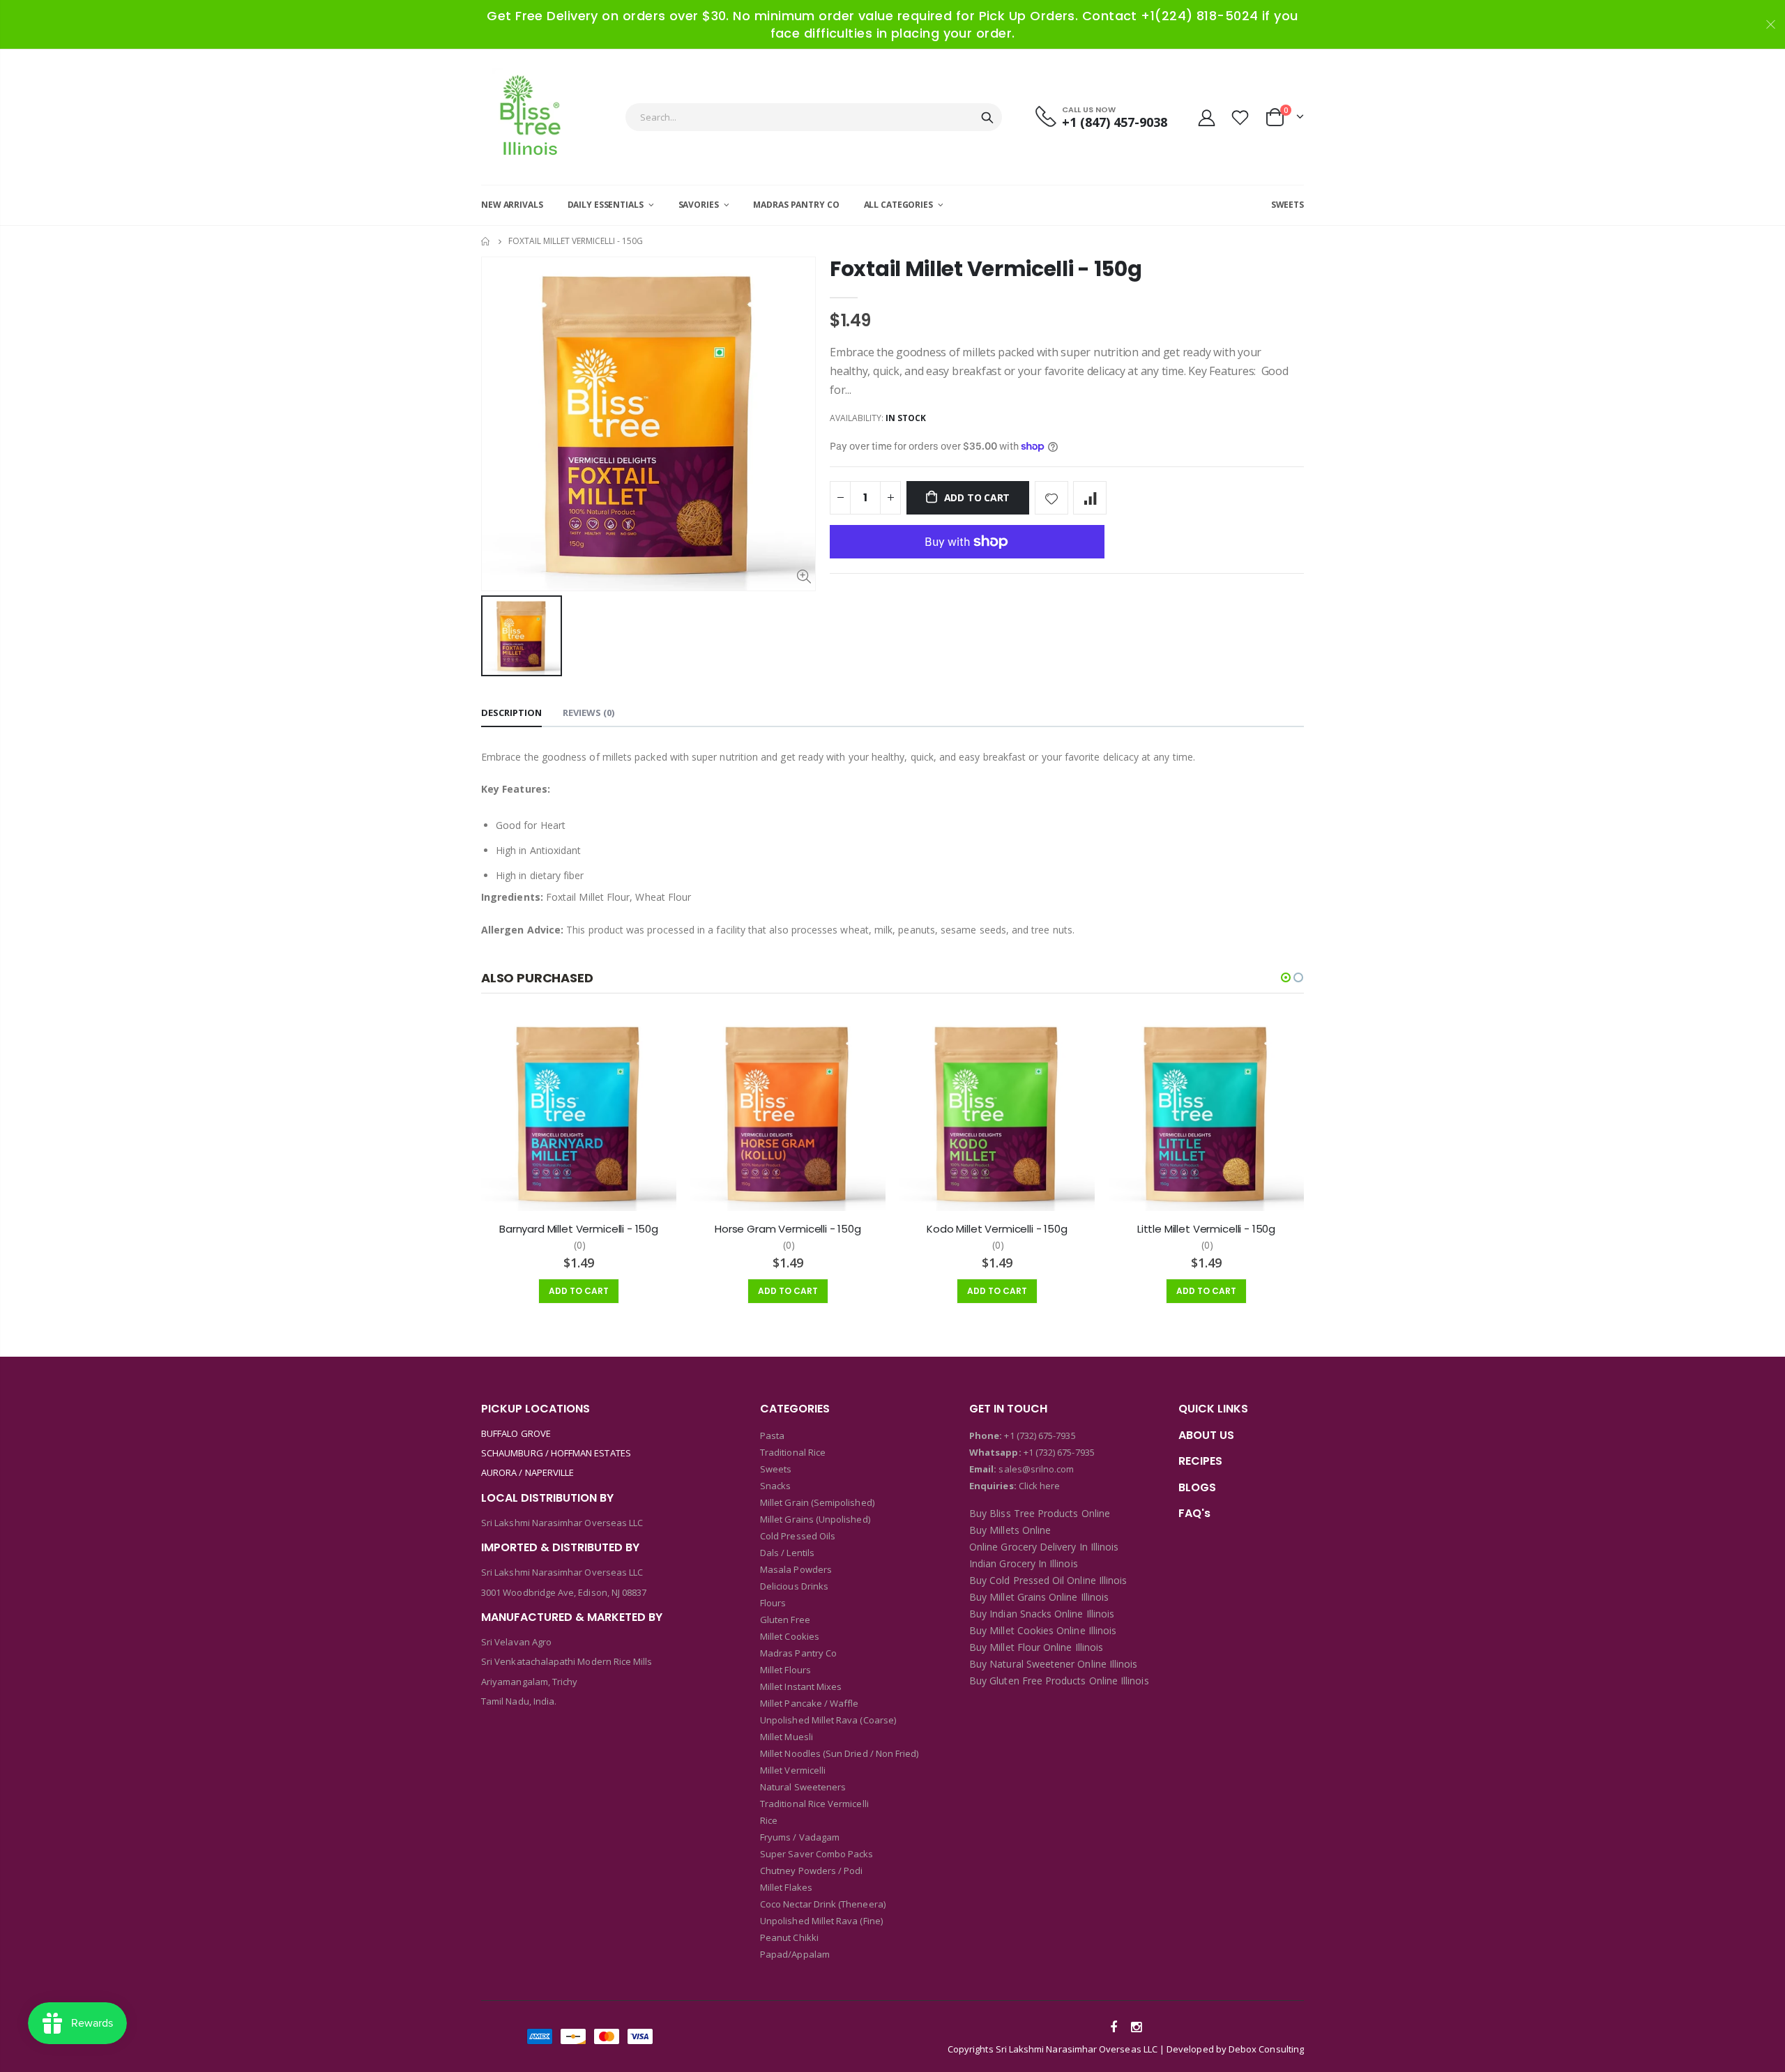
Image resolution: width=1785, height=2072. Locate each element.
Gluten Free (785, 1620)
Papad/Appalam (795, 1954)
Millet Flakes (786, 1887)
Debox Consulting (1266, 2049)
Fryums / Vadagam (800, 1837)
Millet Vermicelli (793, 1770)
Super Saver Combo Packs (817, 1854)
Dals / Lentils (787, 1553)
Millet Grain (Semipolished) (817, 1502)
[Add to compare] (1090, 498)
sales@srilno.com (1035, 1469)
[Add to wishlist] (1051, 498)
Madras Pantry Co (798, 1653)
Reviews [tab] (588, 713)
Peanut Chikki (789, 1937)
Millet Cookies (790, 1636)
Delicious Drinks (794, 1586)
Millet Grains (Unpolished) (815, 1519)
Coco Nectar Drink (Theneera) (823, 1904)
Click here (1040, 1486)
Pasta (772, 1435)
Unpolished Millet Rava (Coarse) (828, 1720)
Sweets (776, 1469)
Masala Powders (796, 1569)
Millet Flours (785, 1670)
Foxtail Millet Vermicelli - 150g (986, 269)
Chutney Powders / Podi (811, 1871)
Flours (773, 1603)
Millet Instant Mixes (801, 1686)
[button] (1286, 977)
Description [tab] (511, 713)
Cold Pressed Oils (798, 1536)
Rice (769, 1820)
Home (486, 242)
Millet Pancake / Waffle (810, 1703)
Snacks (775, 1486)
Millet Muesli (787, 1737)
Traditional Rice (793, 1452)
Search (987, 117)
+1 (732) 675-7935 (1040, 1435)
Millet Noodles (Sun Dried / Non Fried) (839, 1753)
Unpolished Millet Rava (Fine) (821, 1921)
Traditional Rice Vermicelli (814, 1804)
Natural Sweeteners (803, 1787)
